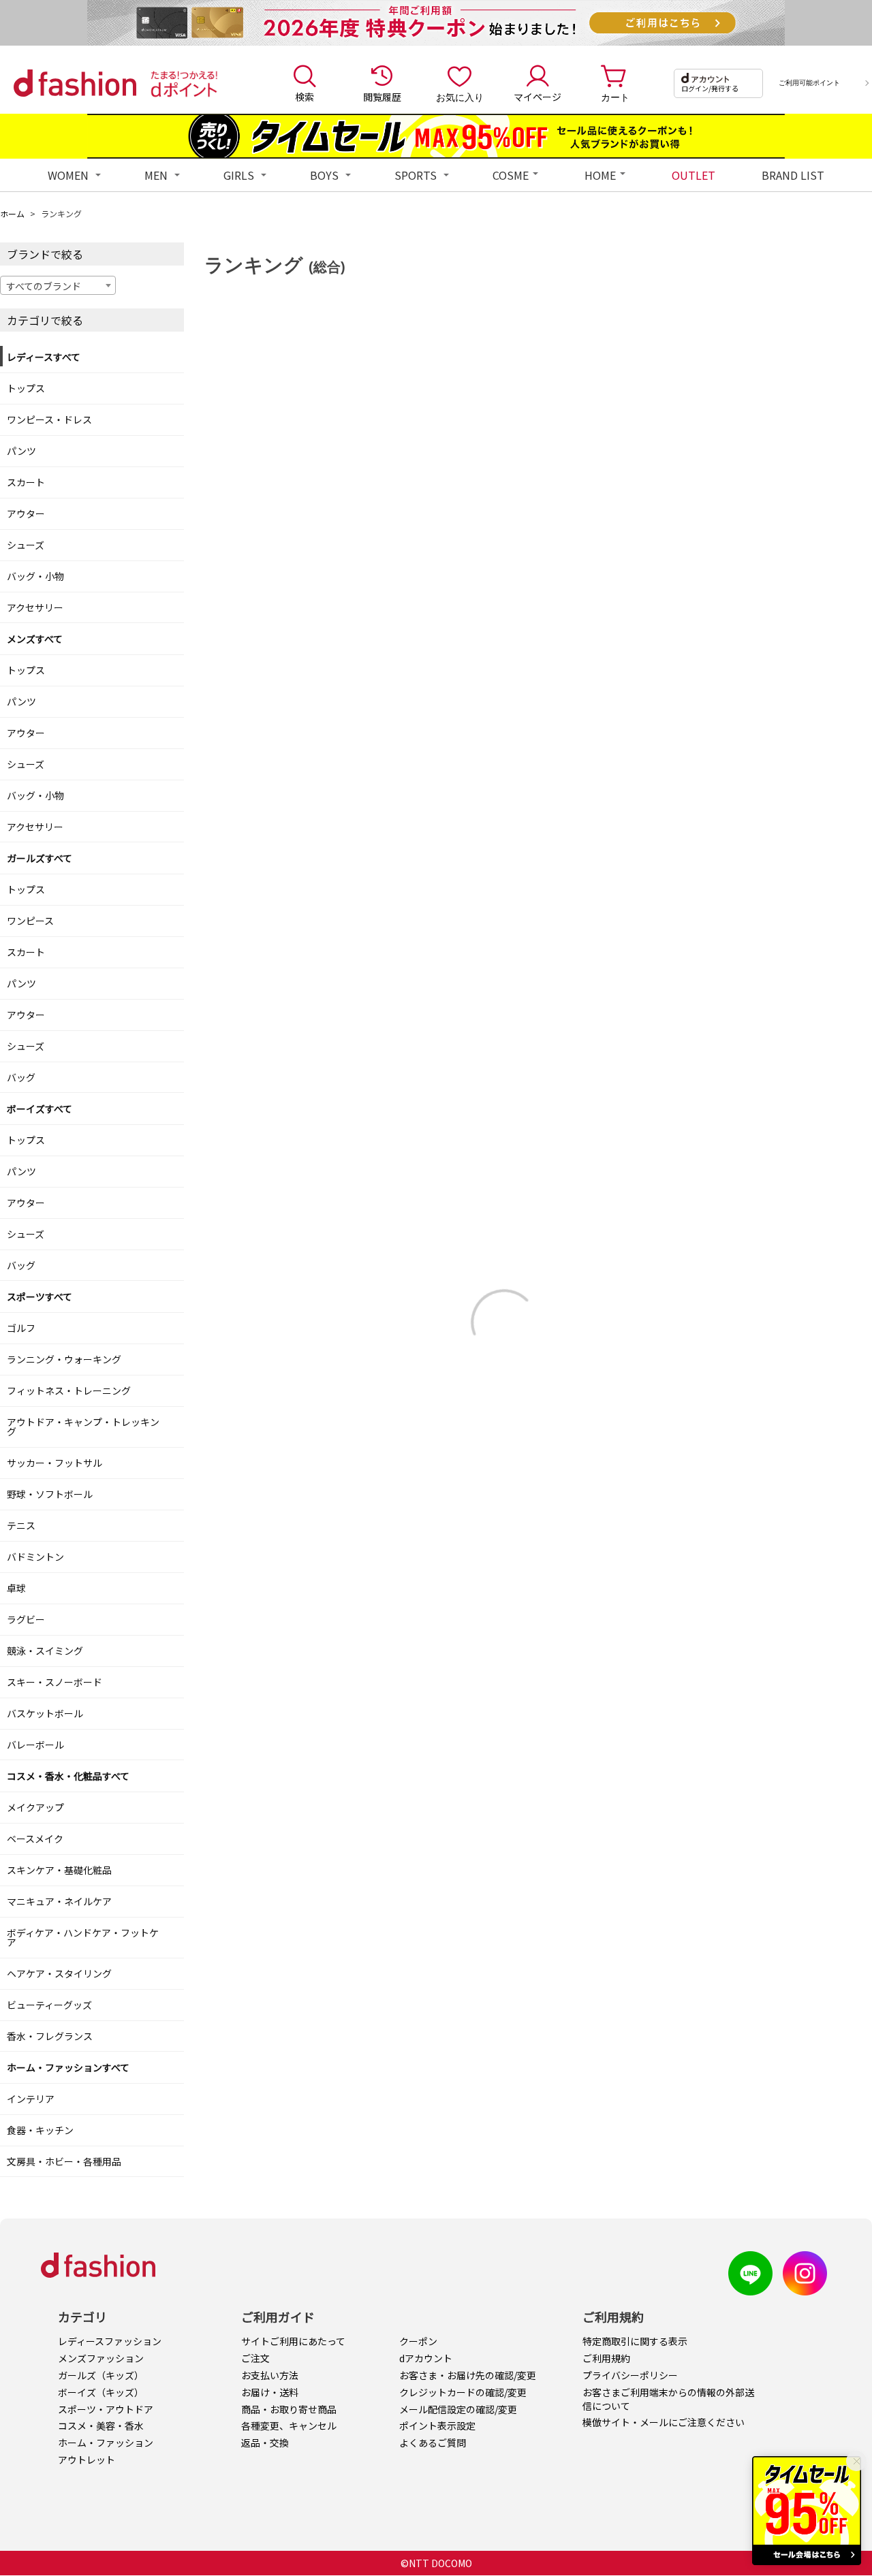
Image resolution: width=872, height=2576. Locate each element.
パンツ (21, 451)
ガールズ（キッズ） (101, 2375)
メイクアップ (35, 1807)
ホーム (12, 213)
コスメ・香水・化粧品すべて (68, 1776)
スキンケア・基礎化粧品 (59, 1870)
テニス (21, 1525)
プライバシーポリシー (630, 2375)
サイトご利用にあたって (293, 2341)
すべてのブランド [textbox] (44, 286)
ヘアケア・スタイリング (59, 1973)
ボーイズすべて (40, 1109)
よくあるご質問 (433, 2443)
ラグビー (26, 1619)
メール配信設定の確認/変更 (458, 2409)
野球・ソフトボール (50, 1494)
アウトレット (87, 2460)
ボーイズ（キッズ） (101, 2392)
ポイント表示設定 (437, 2426)
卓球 (16, 1588)
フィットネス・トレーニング (69, 1390)
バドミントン (35, 1557)
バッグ (21, 1077)
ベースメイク (35, 1839)
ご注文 (255, 2358)
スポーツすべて (40, 1297)
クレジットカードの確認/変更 (463, 2392)
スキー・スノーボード (54, 1682)
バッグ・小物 (35, 576)
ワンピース (30, 921)
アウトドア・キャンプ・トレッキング (83, 1427)
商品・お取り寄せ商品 (289, 2409)
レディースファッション (110, 2341)
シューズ (26, 545)
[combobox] (58, 285)
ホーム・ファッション (106, 2443)
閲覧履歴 (382, 97)
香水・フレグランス (50, 2036)
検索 (305, 97)
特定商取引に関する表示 (635, 2341)
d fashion (75, 83)
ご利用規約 (606, 2358)
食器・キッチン (40, 2130)
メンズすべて (35, 639)
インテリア (31, 2099)
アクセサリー (35, 607)
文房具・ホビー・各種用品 (64, 2161)
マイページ (538, 97)
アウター (26, 513)
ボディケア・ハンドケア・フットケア (83, 1937)
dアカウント (426, 2358)
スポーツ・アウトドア (106, 2409)
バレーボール (35, 1745)
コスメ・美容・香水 (101, 2426)
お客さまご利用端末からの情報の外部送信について (668, 2399)
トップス (26, 388)
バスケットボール (45, 1713)
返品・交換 (265, 2443)
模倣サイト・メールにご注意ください (664, 2422)
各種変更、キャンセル (289, 2426)
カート (615, 97)
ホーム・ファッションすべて (68, 2067)
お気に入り (460, 97)
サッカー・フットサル (54, 1463)
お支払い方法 (270, 2375)
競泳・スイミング (45, 1651)
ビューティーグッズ (49, 2005)
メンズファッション (101, 2358)
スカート (26, 482)
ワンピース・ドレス (49, 419)
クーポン (418, 2341)
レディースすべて (44, 357)
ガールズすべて (40, 858)
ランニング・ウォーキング (64, 1359)
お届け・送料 (270, 2392)
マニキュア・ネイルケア (59, 1901)
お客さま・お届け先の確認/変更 (468, 2375)
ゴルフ (21, 1328)
